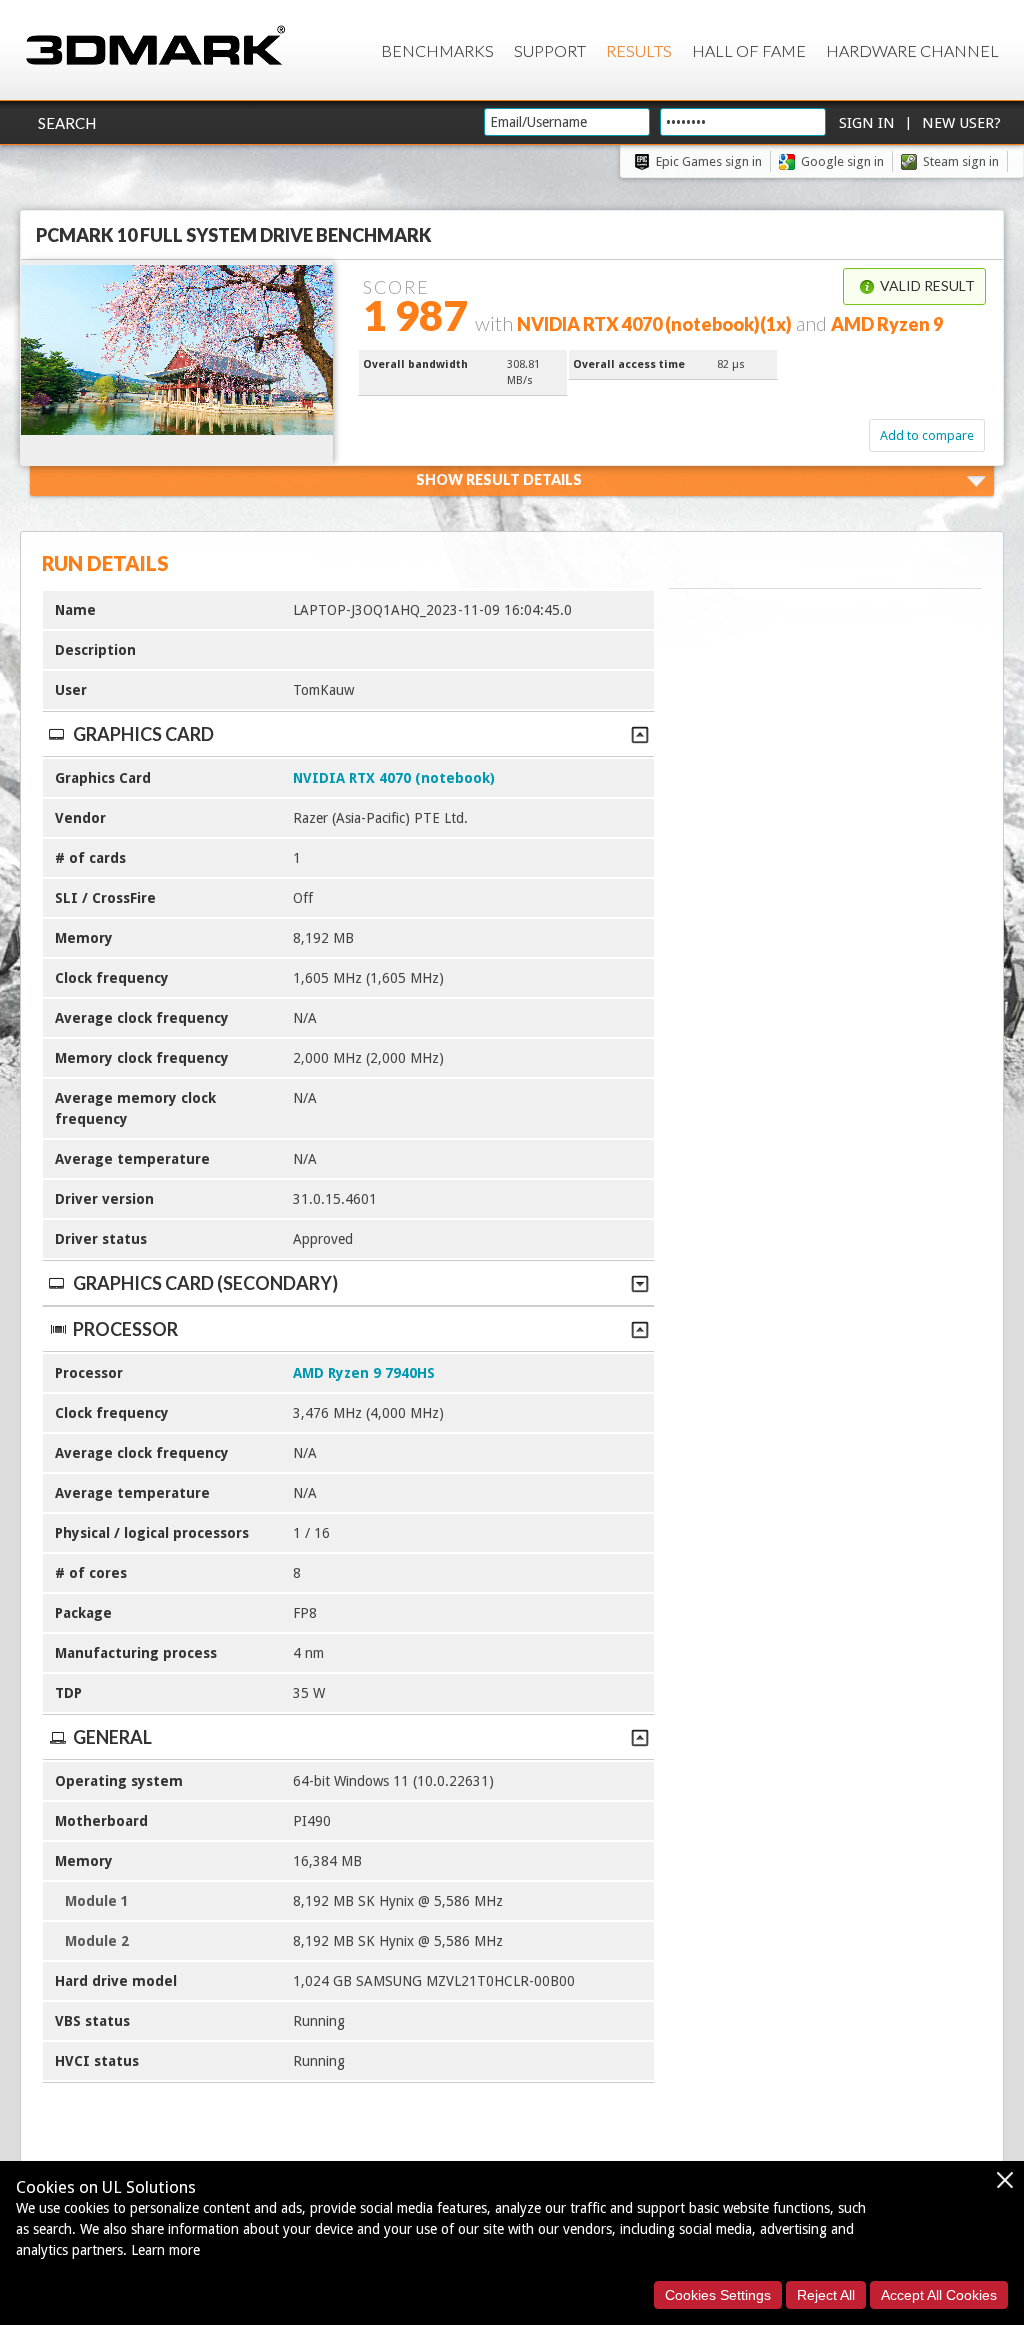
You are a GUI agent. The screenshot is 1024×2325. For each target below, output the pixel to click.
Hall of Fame (749, 50)
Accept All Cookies (939, 2295)
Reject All (826, 2295)
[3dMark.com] (155, 46)
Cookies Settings (718, 2295)
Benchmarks (437, 50)
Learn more (165, 2250)
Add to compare (927, 435)
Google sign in (842, 161)
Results (639, 50)
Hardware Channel (912, 50)
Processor (125, 1329)
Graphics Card (143, 734)
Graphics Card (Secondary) (205, 1283)
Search (67, 123)
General (112, 1737)
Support (550, 50)
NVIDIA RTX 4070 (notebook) (394, 778)
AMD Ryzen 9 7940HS (364, 1373)
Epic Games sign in (709, 161)
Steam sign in (961, 161)
